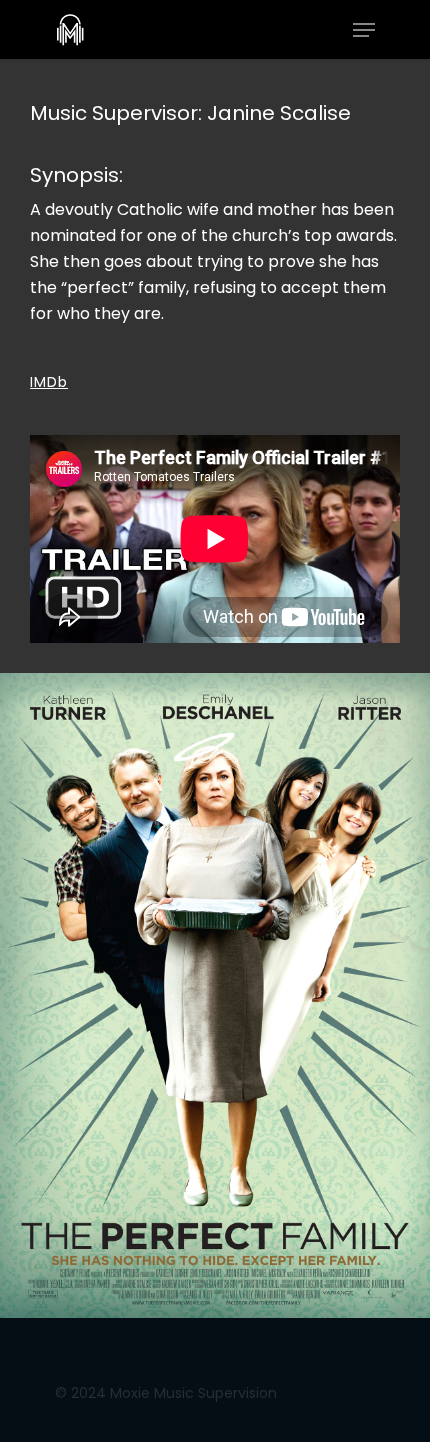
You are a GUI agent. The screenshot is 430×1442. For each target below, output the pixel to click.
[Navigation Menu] (364, 30)
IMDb (49, 382)
